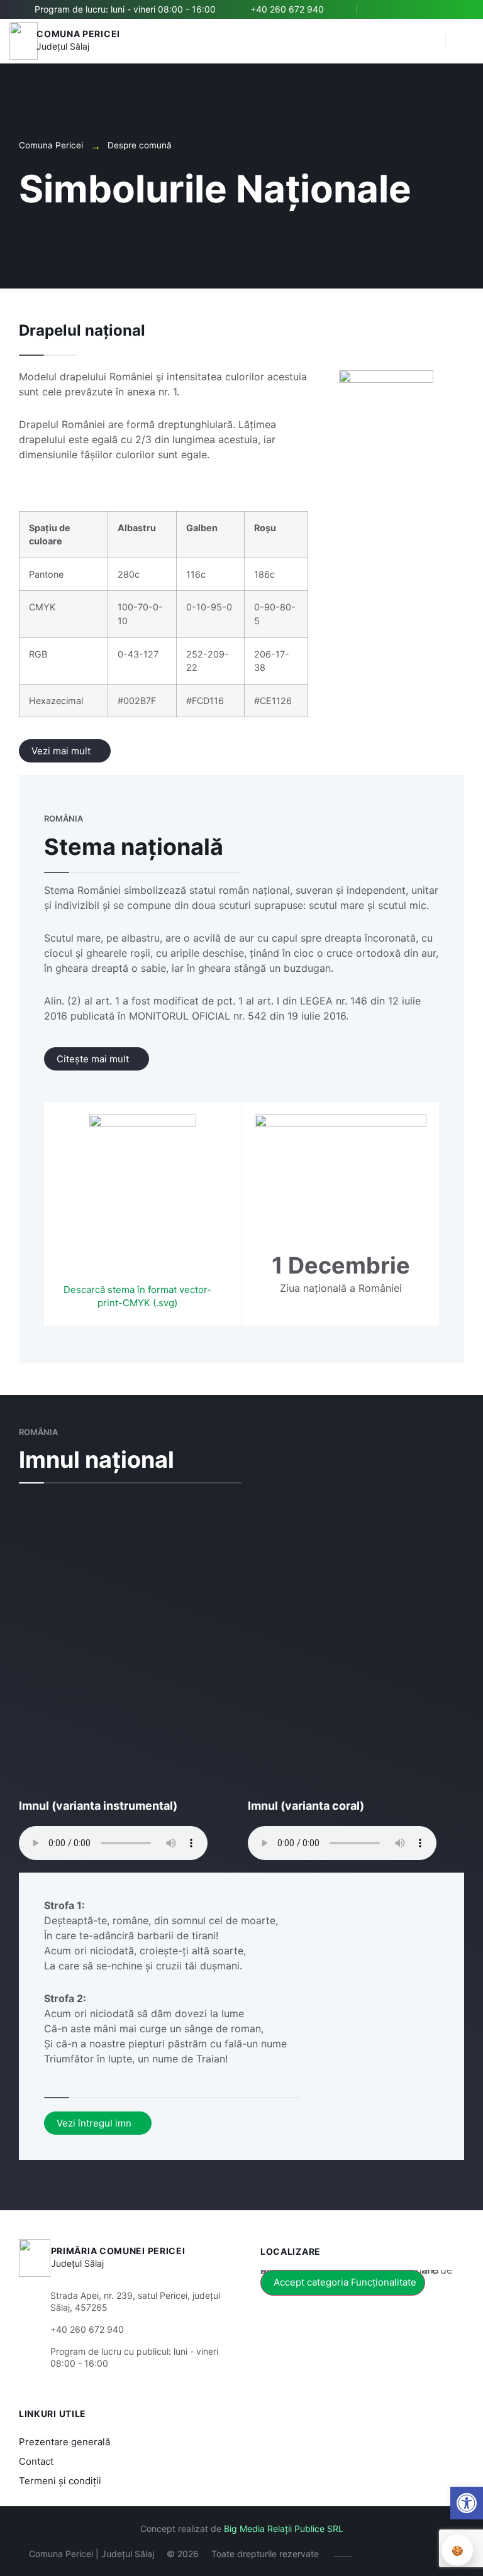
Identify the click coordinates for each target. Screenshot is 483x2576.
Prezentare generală (64, 2442)
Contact (36, 2461)
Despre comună (140, 145)
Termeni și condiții (60, 2481)
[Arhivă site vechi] (456, 9)
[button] (430, 41)
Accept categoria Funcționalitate (345, 2282)
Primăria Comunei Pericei (118, 2251)
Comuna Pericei (78, 34)
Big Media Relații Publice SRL (284, 2529)
